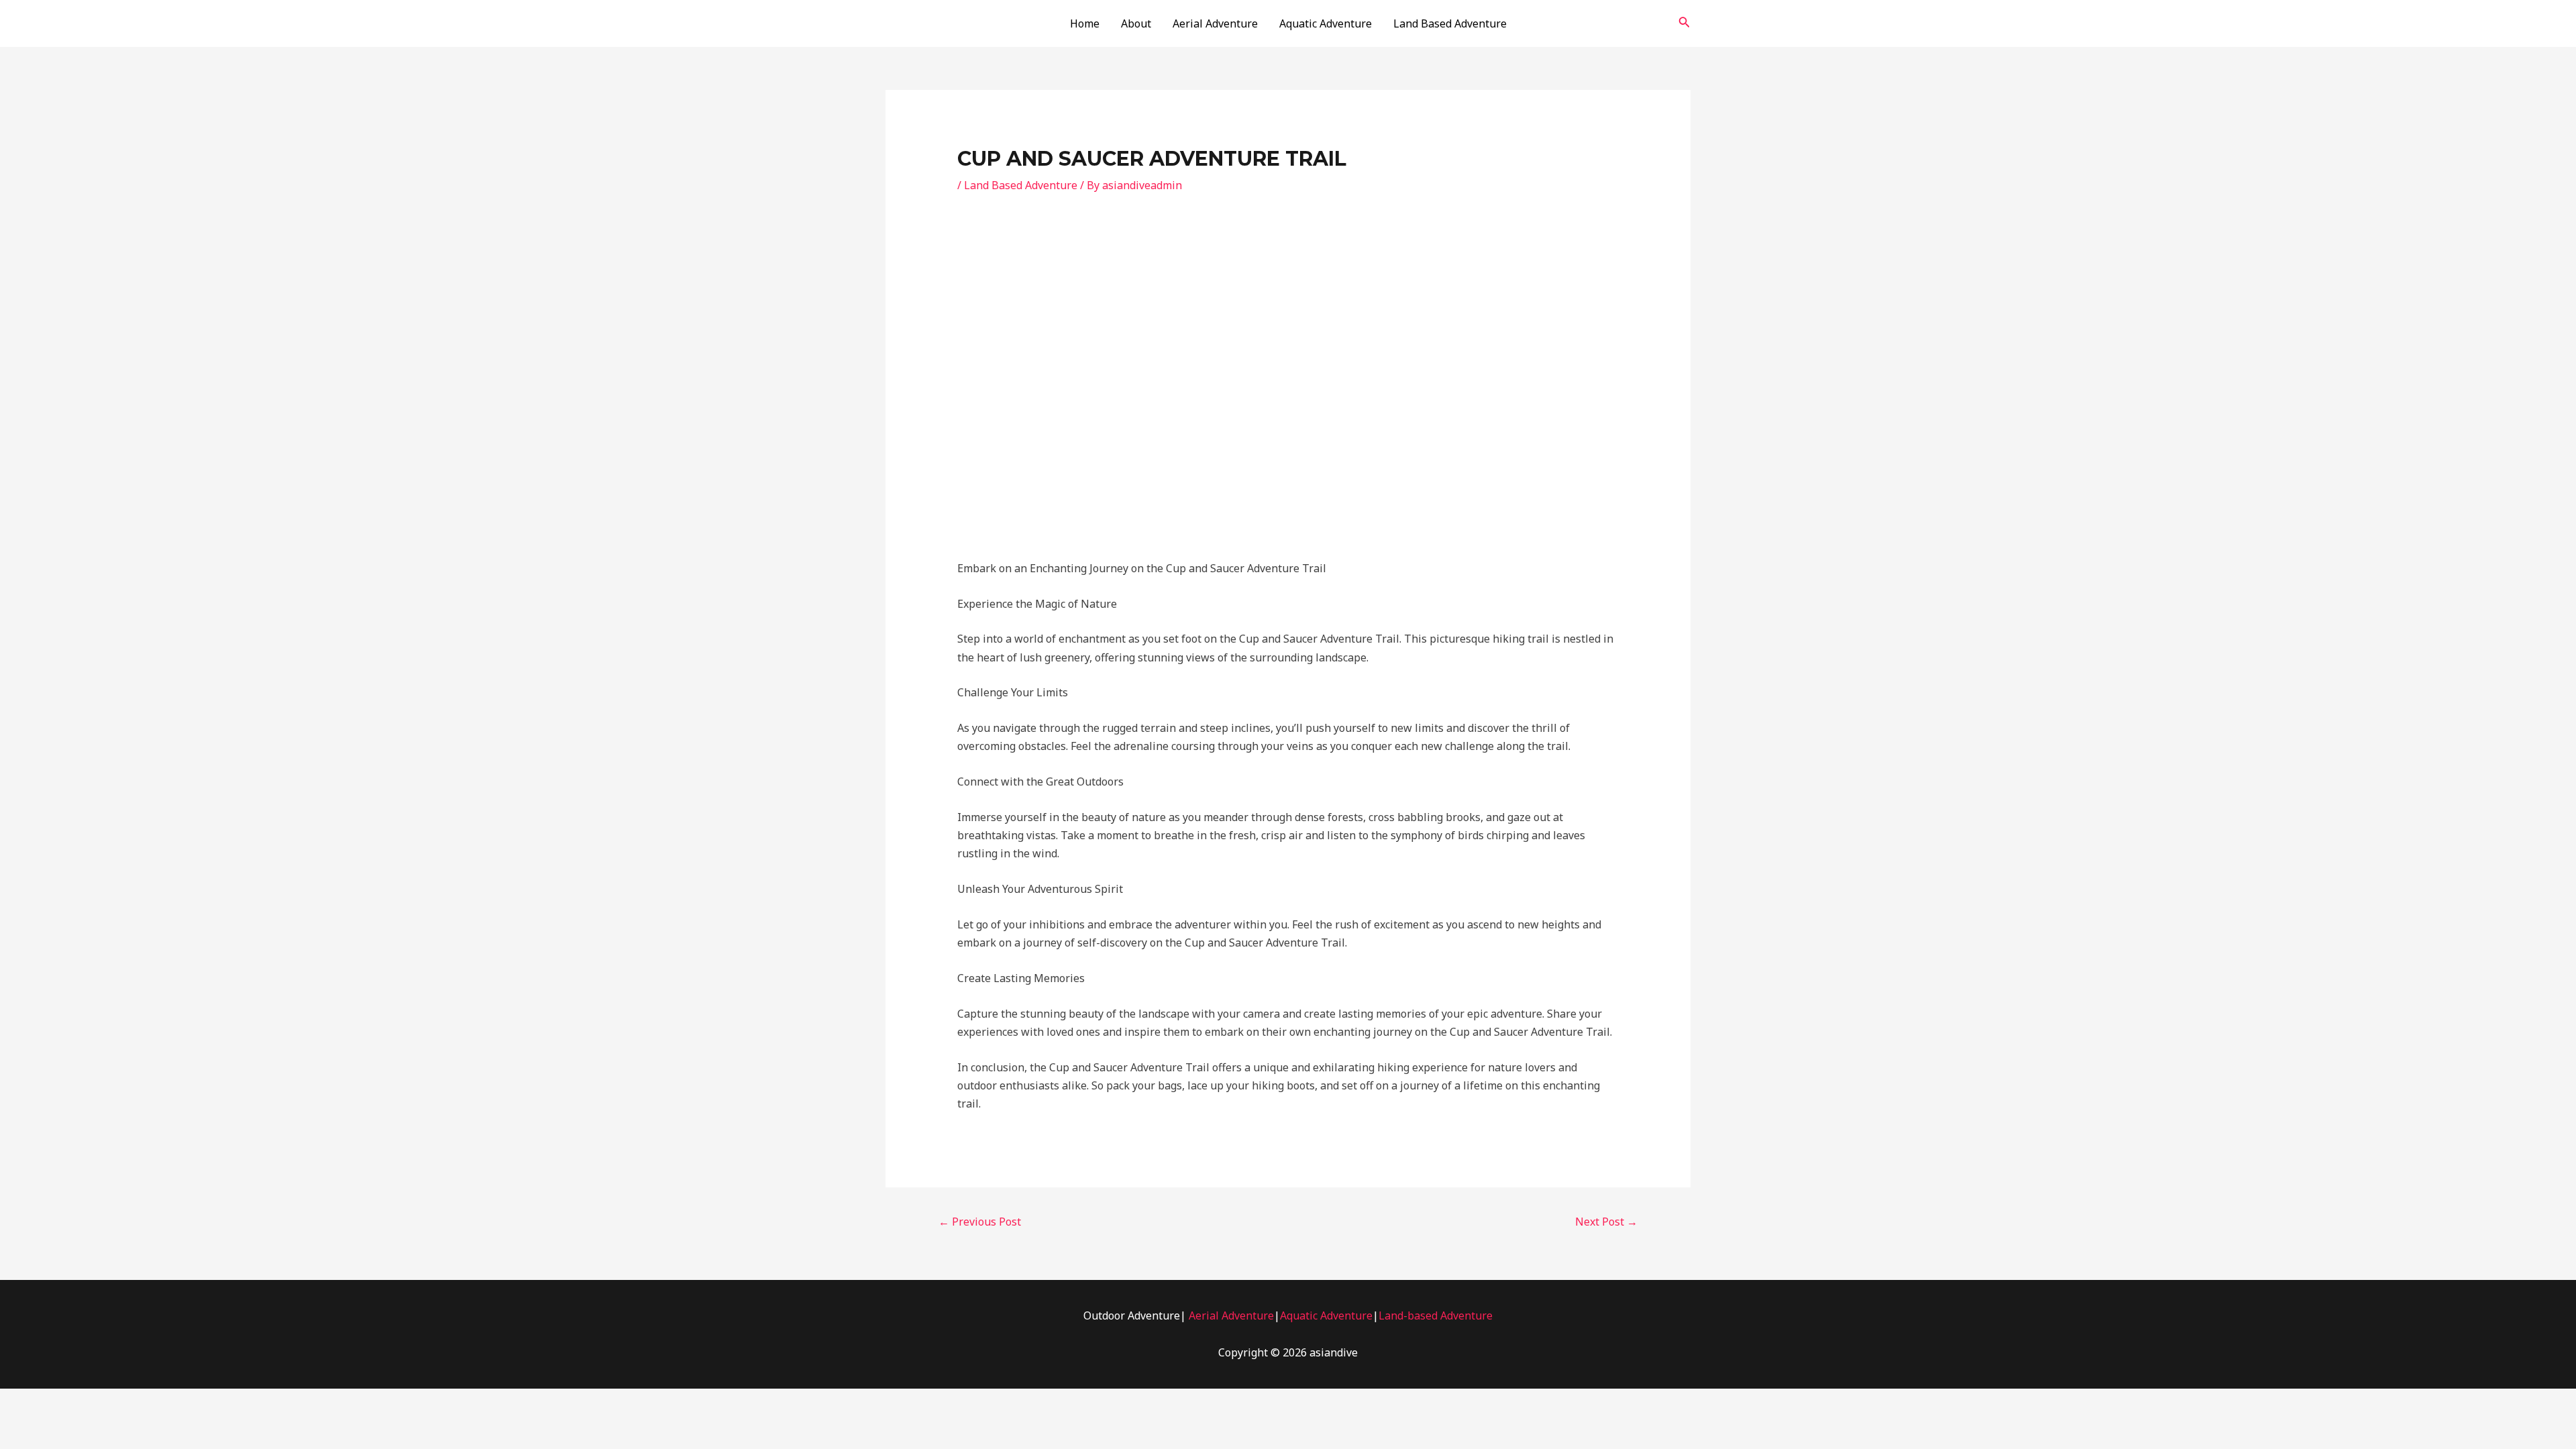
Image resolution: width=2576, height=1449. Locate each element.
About (1136, 23)
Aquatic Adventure (1326, 23)
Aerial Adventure (1215, 23)
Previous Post (980, 1222)
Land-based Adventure (1436, 1316)
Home (1085, 23)
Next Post (1606, 1222)
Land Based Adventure (1450, 23)
